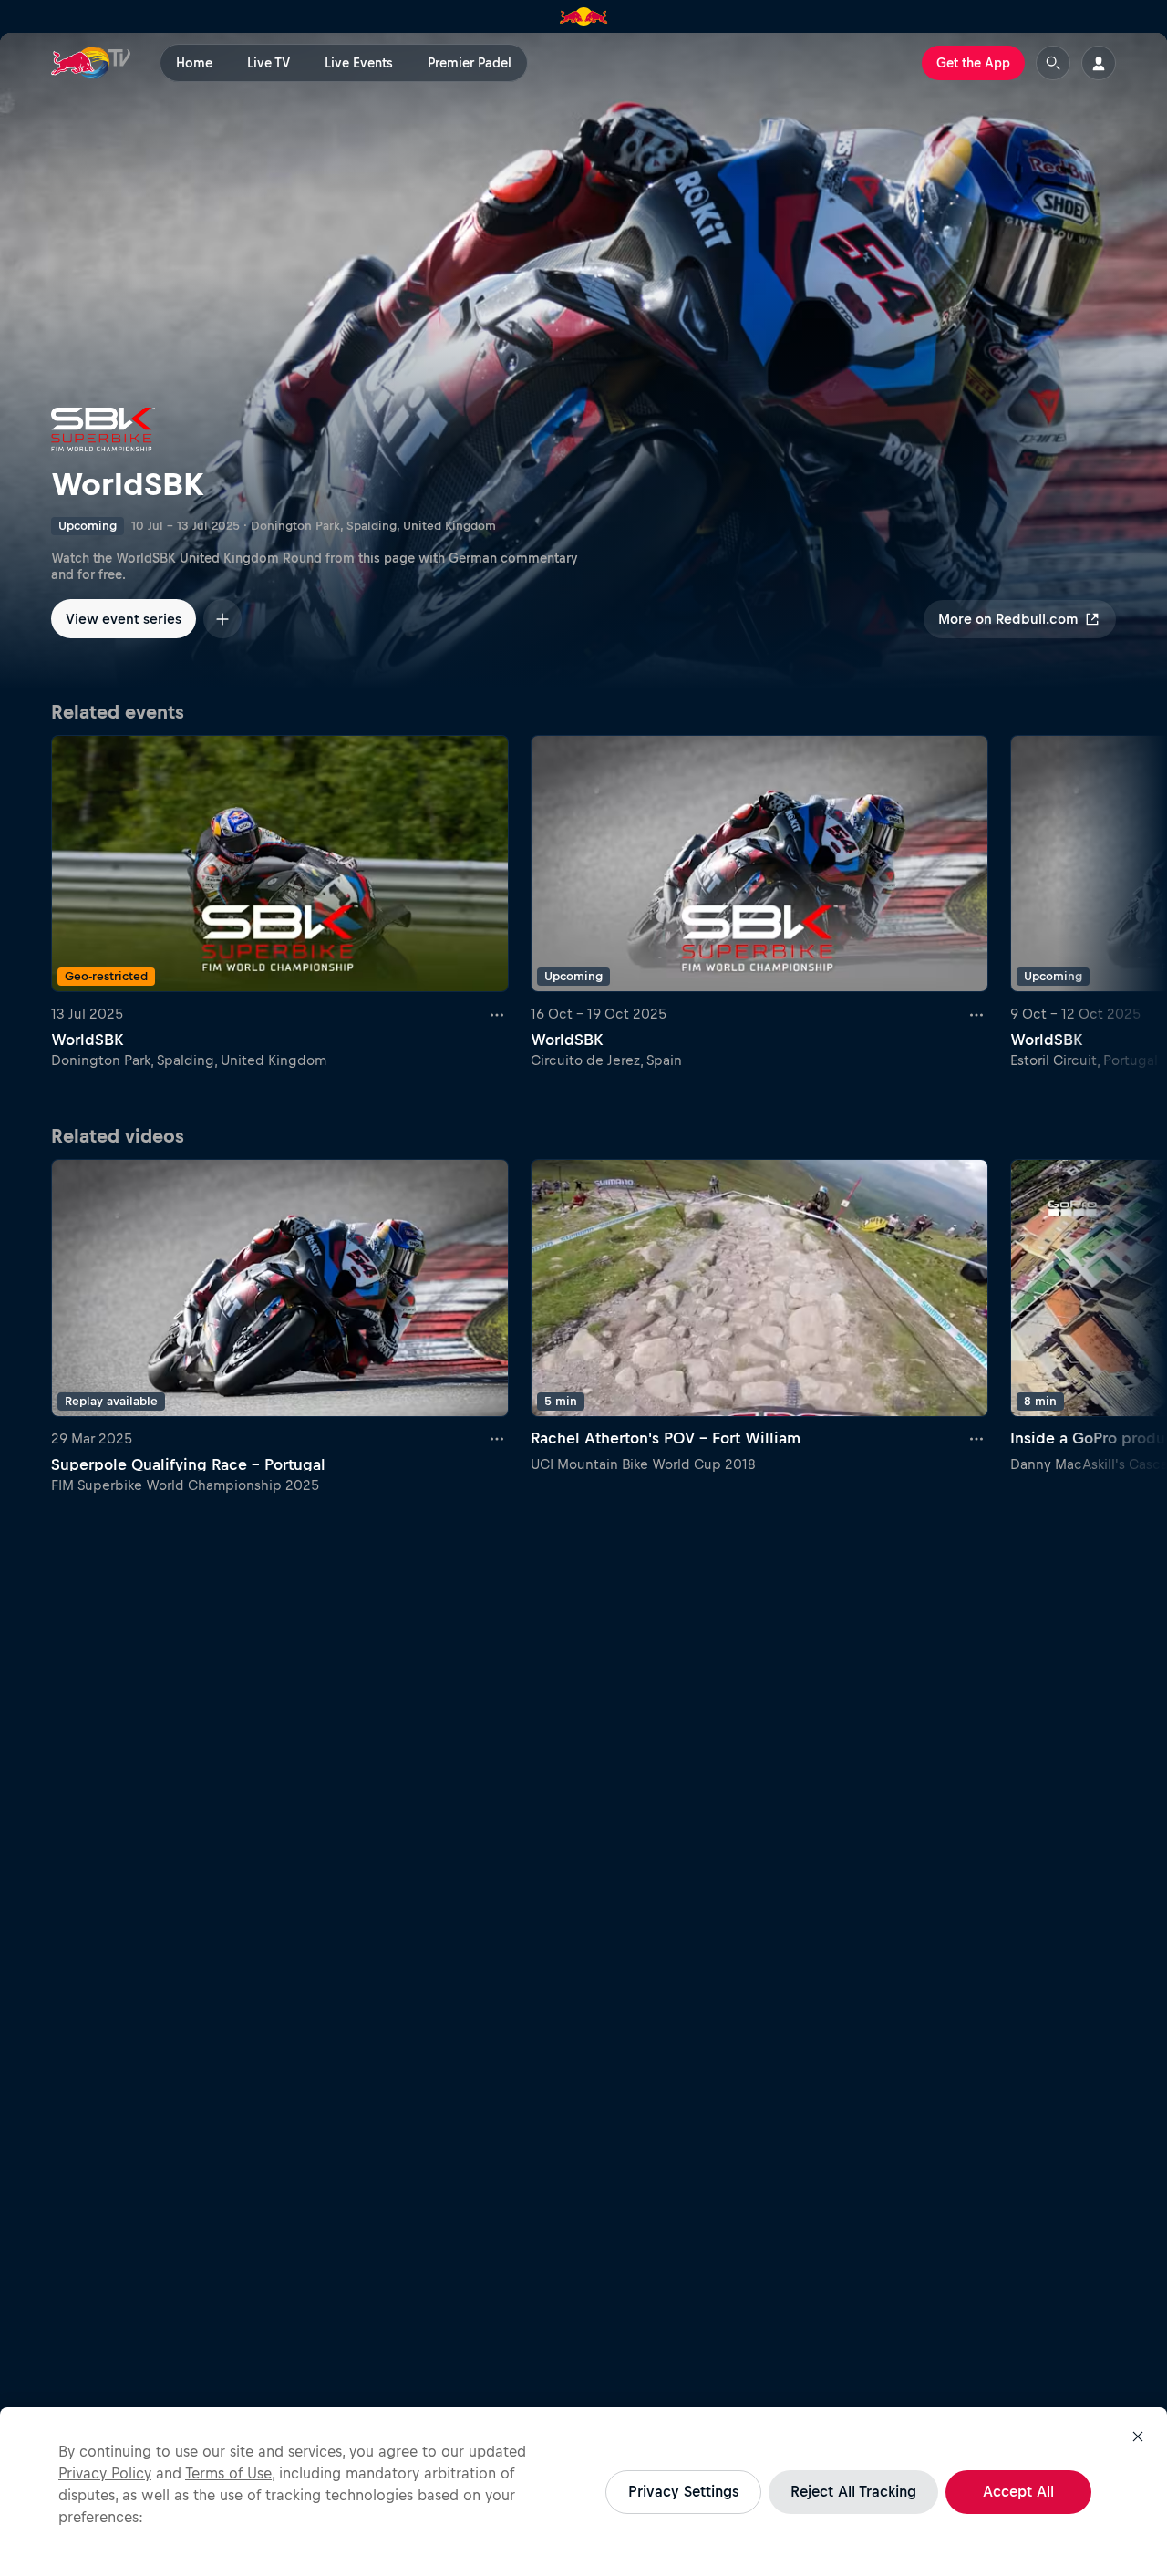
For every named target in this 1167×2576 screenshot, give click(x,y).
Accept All (1018, 2491)
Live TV (269, 63)
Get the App (973, 63)
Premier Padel (470, 63)
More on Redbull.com (1008, 619)
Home (194, 63)
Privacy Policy (105, 2473)
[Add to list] (222, 619)
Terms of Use (228, 2473)
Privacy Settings (683, 2491)
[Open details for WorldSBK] (583, 361)
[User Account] (1099, 63)
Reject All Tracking (853, 2491)
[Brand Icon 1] (584, 16)
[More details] (498, 1014)
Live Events (359, 63)
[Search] (1053, 63)
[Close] (1138, 2436)
